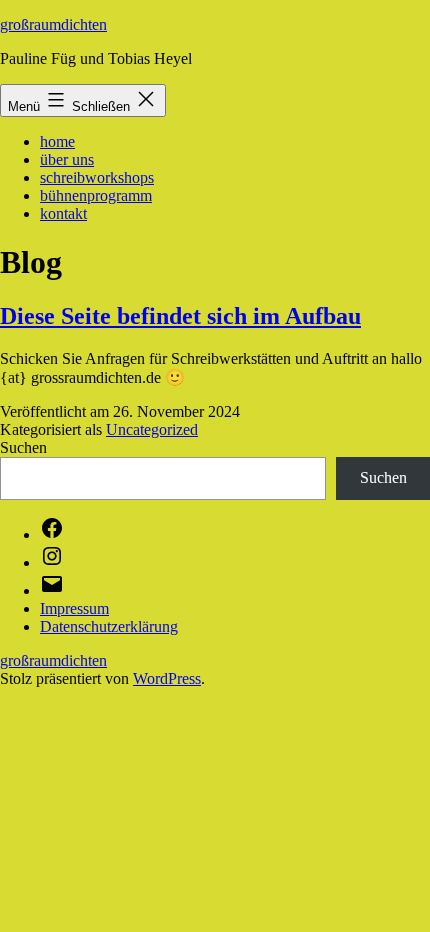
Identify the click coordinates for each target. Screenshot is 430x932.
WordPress (167, 678)
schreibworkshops (97, 177)
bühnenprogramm (96, 195)
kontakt (63, 213)
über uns (67, 159)
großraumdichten (53, 24)
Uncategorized (152, 429)
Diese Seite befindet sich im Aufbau (180, 316)
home (57, 141)
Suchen (23, 447)
